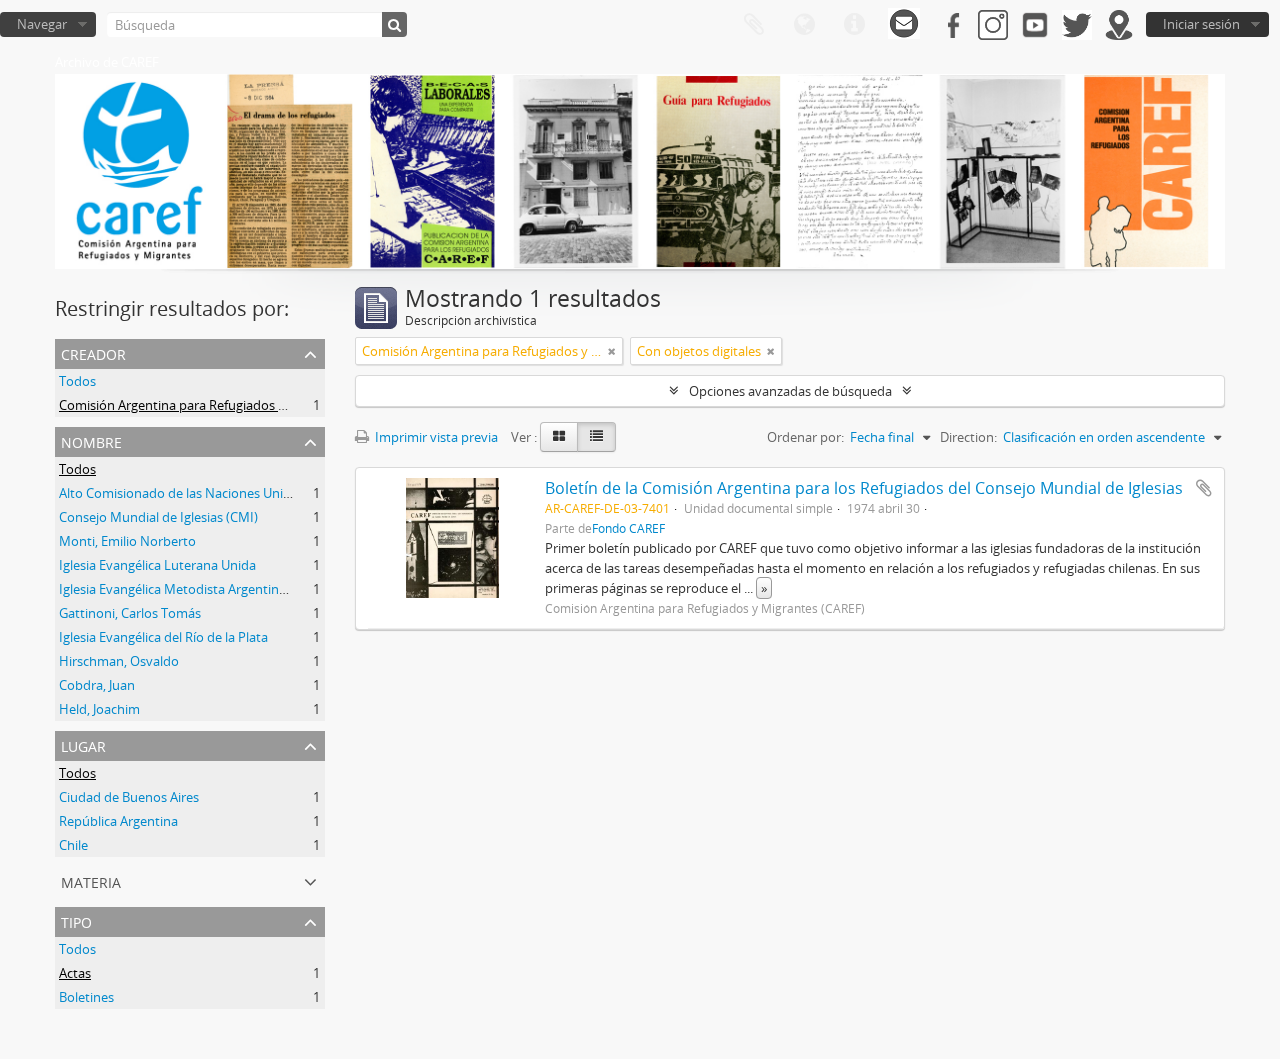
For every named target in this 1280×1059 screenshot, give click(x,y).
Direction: (968, 437)
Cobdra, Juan (97, 685)
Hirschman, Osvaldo (119, 661)
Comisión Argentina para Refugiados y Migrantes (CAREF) (228, 405)
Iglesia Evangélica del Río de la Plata (163, 637)
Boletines (86, 997)
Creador (93, 352)
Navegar (42, 24)
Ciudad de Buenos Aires (129, 797)
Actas (75, 973)
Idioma (804, 25)
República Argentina (118, 821)
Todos (77, 381)
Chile (73, 845)
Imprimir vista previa (435, 437)
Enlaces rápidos (854, 25)
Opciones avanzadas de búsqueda (790, 391)
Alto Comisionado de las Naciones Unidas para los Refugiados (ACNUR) (268, 493)
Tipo (76, 920)
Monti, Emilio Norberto (127, 541)
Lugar (83, 744)
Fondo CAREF (628, 528)
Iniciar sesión (1201, 24)
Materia (91, 880)
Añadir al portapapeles (1204, 488)
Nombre (91, 440)
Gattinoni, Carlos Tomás (130, 613)
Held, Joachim (99, 709)
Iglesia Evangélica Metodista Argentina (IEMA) (193, 589)
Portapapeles (754, 25)
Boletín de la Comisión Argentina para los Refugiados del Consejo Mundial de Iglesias (864, 488)
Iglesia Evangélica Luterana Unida (157, 565)
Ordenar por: (805, 437)
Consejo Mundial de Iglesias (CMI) (158, 517)
